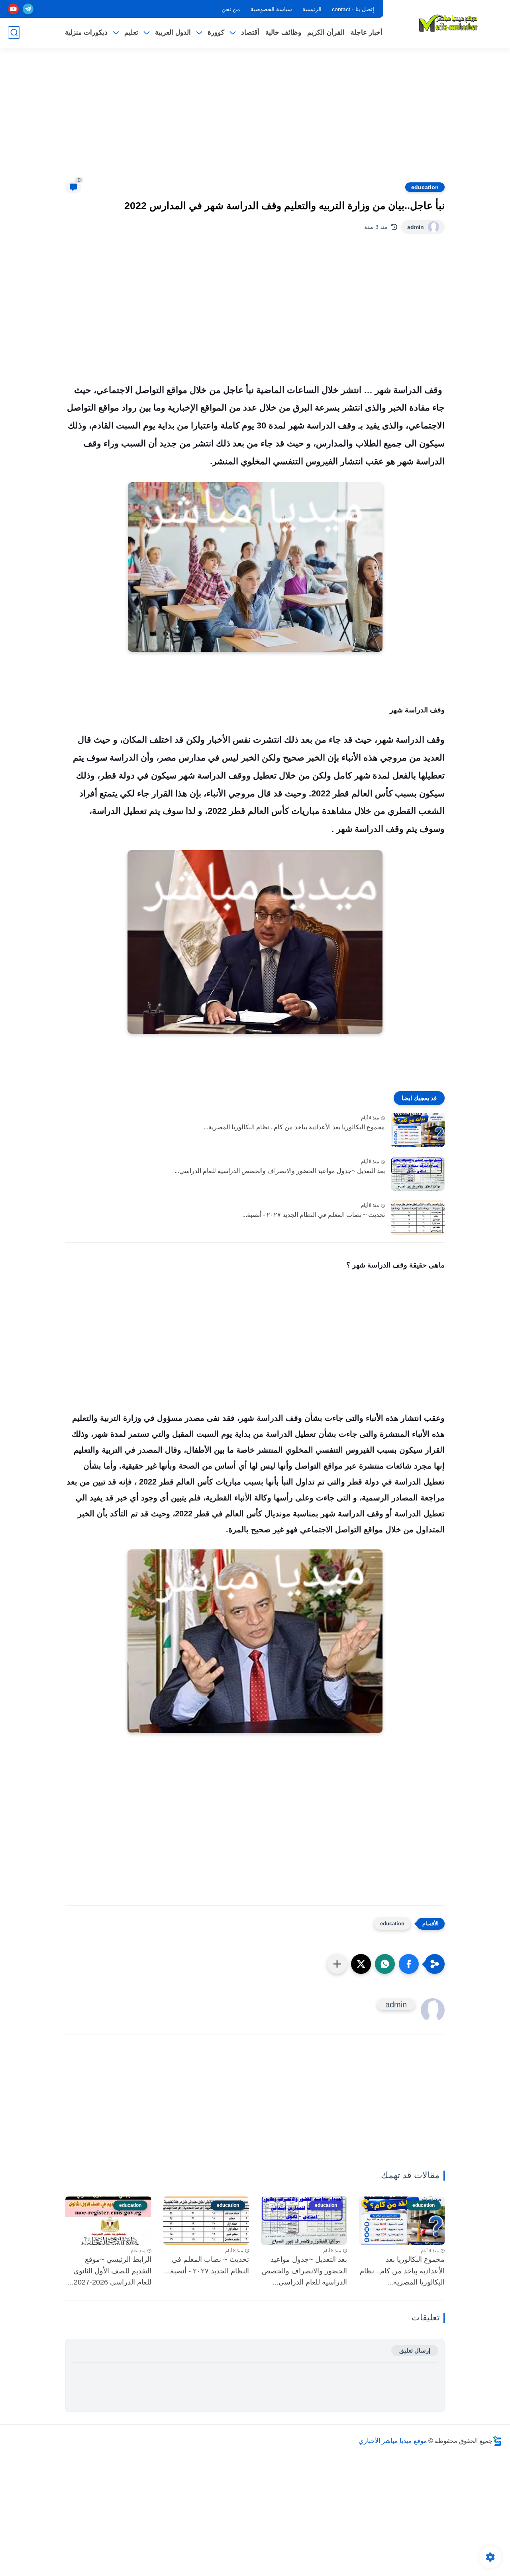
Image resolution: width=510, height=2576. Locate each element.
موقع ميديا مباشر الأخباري (393, 2441)
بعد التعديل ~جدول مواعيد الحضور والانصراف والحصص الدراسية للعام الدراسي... (280, 1171)
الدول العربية (173, 32)
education (425, 187)
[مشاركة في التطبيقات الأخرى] (337, 1964)
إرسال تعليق (415, 2350)
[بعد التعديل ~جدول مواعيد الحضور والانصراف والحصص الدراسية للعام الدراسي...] (418, 1174)
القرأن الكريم (326, 32)
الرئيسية (312, 9)
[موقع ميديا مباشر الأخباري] (448, 23)
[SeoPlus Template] (497, 2441)
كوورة (216, 32)
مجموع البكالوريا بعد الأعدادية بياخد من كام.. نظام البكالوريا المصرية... (294, 1127)
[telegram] (28, 9)
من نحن (231, 9)
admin (416, 227)
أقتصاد (250, 32)
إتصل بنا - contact (353, 9)
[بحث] (14, 32)
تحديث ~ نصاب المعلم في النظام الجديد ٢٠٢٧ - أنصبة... (314, 1215)
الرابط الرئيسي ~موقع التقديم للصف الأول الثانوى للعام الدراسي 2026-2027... (110, 2271)
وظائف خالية (283, 32)
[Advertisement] (255, 119)
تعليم (131, 32)
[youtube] (13, 9)
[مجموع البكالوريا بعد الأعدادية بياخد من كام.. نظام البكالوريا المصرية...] (418, 1130)
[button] (409, 1964)
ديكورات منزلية (86, 32)
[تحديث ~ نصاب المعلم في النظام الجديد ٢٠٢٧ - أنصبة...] (418, 1218)
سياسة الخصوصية (271, 9)
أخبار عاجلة (367, 32)
